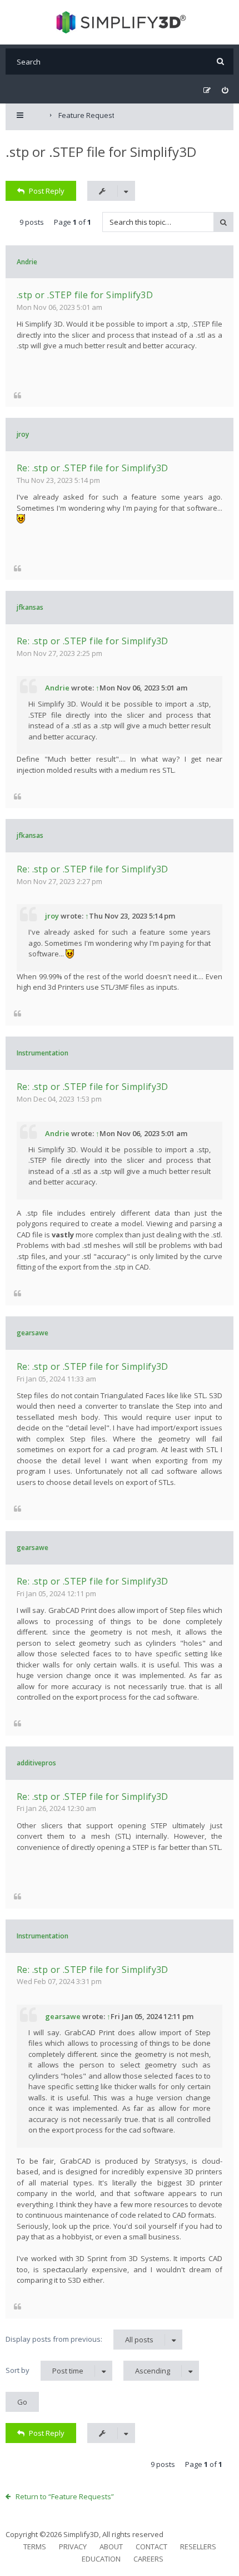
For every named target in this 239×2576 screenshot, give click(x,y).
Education (101, 2559)
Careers (148, 2559)
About (111, 2547)
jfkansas (30, 607)
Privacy (73, 2547)
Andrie (27, 262)
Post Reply (47, 191)
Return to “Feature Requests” (65, 2496)
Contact (151, 2547)
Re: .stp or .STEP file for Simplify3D (93, 468)
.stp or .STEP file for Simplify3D (101, 152)
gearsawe (33, 1333)
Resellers (198, 2547)
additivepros (36, 1763)
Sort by (44, 2370)
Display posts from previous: (79, 2339)
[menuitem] (225, 90)
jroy (23, 434)
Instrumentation (43, 1053)
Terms (35, 2547)
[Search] (220, 61)
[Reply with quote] (18, 395)
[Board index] (120, 22)
